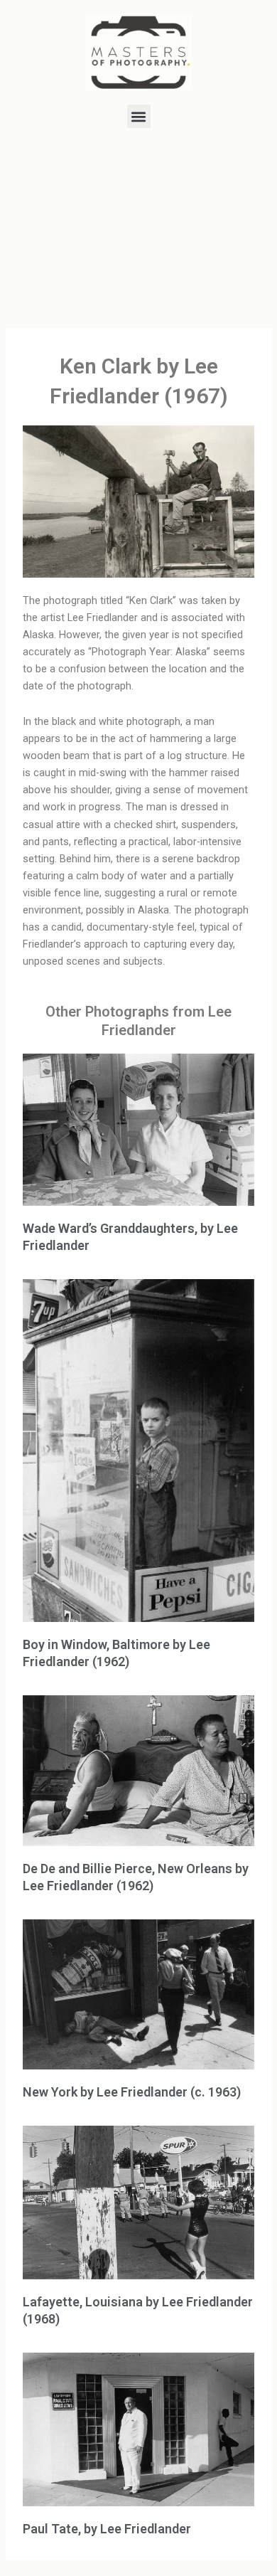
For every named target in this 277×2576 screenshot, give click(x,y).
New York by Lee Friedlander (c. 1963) (132, 2092)
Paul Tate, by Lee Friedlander (107, 2529)
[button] (139, 116)
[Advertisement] (138, 231)
